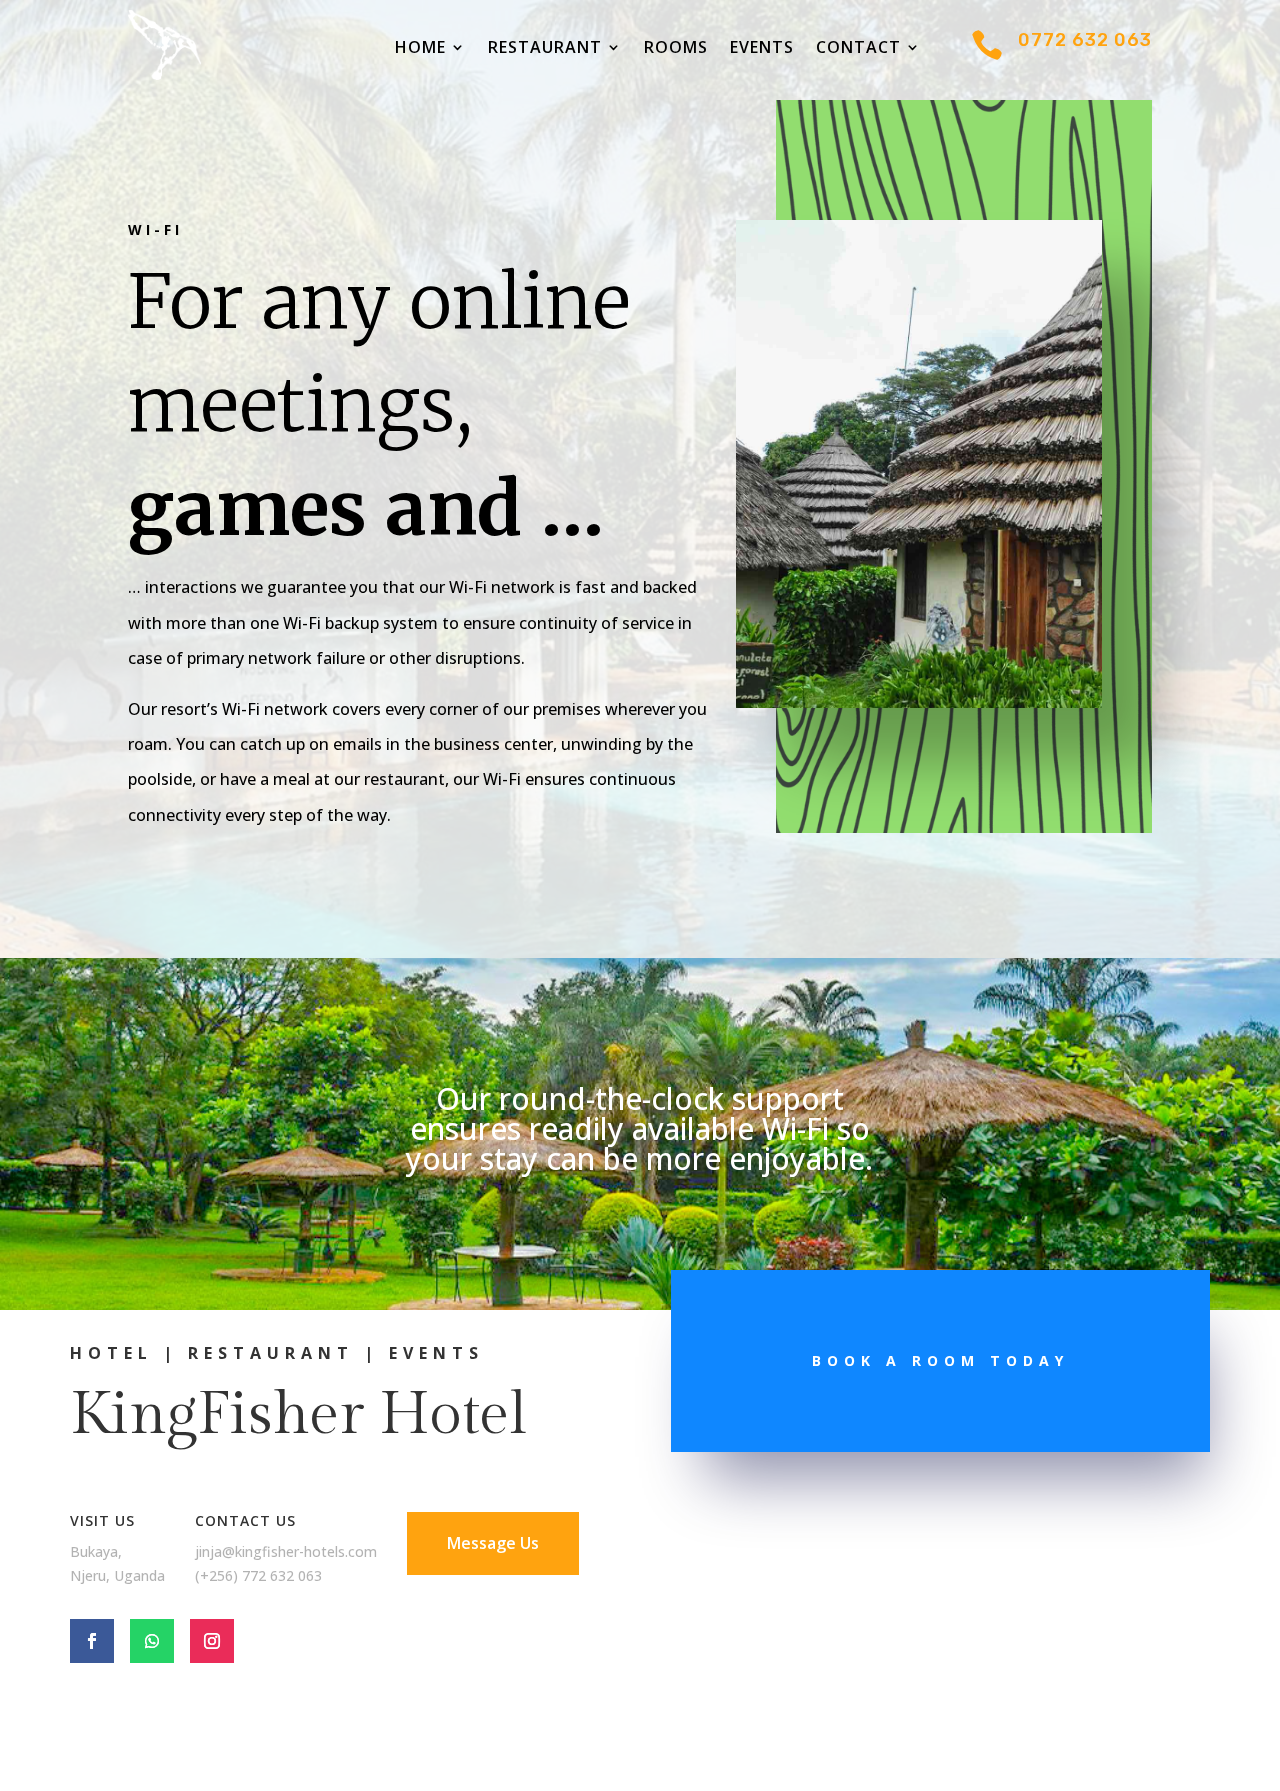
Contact (858, 49)
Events (762, 49)
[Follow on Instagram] (212, 1641)
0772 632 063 (1085, 40)
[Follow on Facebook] (92, 1641)
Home (420, 49)
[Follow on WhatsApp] (152, 1641)
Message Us (493, 1543)
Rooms (676, 49)
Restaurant (545, 49)
